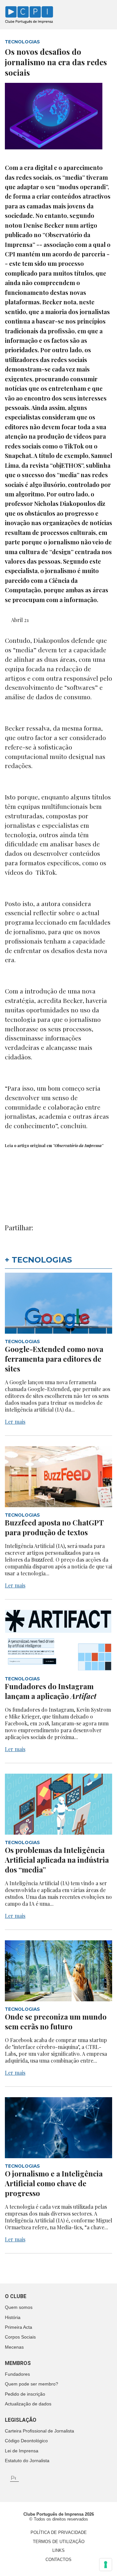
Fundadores (17, 2374)
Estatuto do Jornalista (27, 2461)
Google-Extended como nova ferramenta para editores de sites (54, 1359)
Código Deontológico (26, 2441)
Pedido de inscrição (25, 2394)
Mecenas (14, 2347)
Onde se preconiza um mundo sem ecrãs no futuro (56, 2022)
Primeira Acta (19, 2327)
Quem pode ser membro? (32, 2384)
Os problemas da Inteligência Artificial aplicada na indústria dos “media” (57, 1860)
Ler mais (15, 1422)
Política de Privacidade (59, 2532)
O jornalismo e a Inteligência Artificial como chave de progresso (54, 2183)
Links (58, 2550)
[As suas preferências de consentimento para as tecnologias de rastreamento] (106, 2565)
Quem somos (19, 2307)
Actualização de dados (28, 2404)
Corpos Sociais (20, 2337)
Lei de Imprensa (22, 2451)
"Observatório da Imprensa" (78, 1145)
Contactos (58, 2560)
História (13, 2317)
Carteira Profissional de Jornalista (39, 2431)
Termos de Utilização (59, 2542)
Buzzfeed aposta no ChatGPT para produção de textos (54, 1527)
